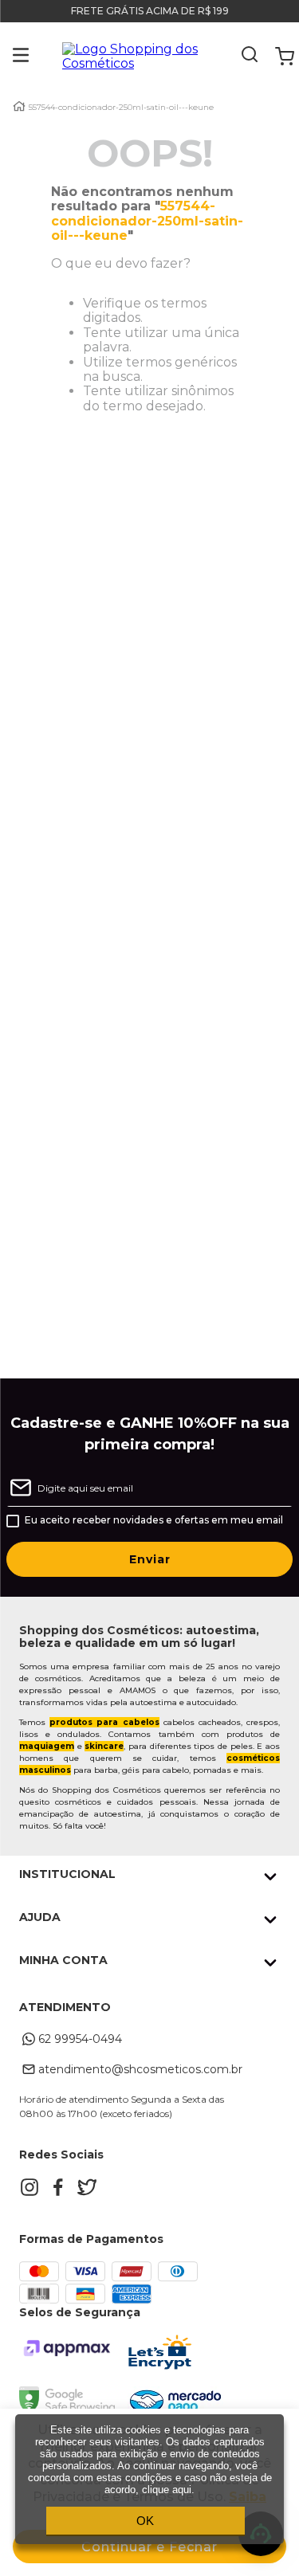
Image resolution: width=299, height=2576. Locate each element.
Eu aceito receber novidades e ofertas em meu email (154, 1520)
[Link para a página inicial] (19, 106)
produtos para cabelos (104, 1722)
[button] (9, 57)
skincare (104, 1746)
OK (145, 2521)
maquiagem (47, 1746)
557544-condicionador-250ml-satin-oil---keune (121, 108)
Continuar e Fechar (149, 2547)
